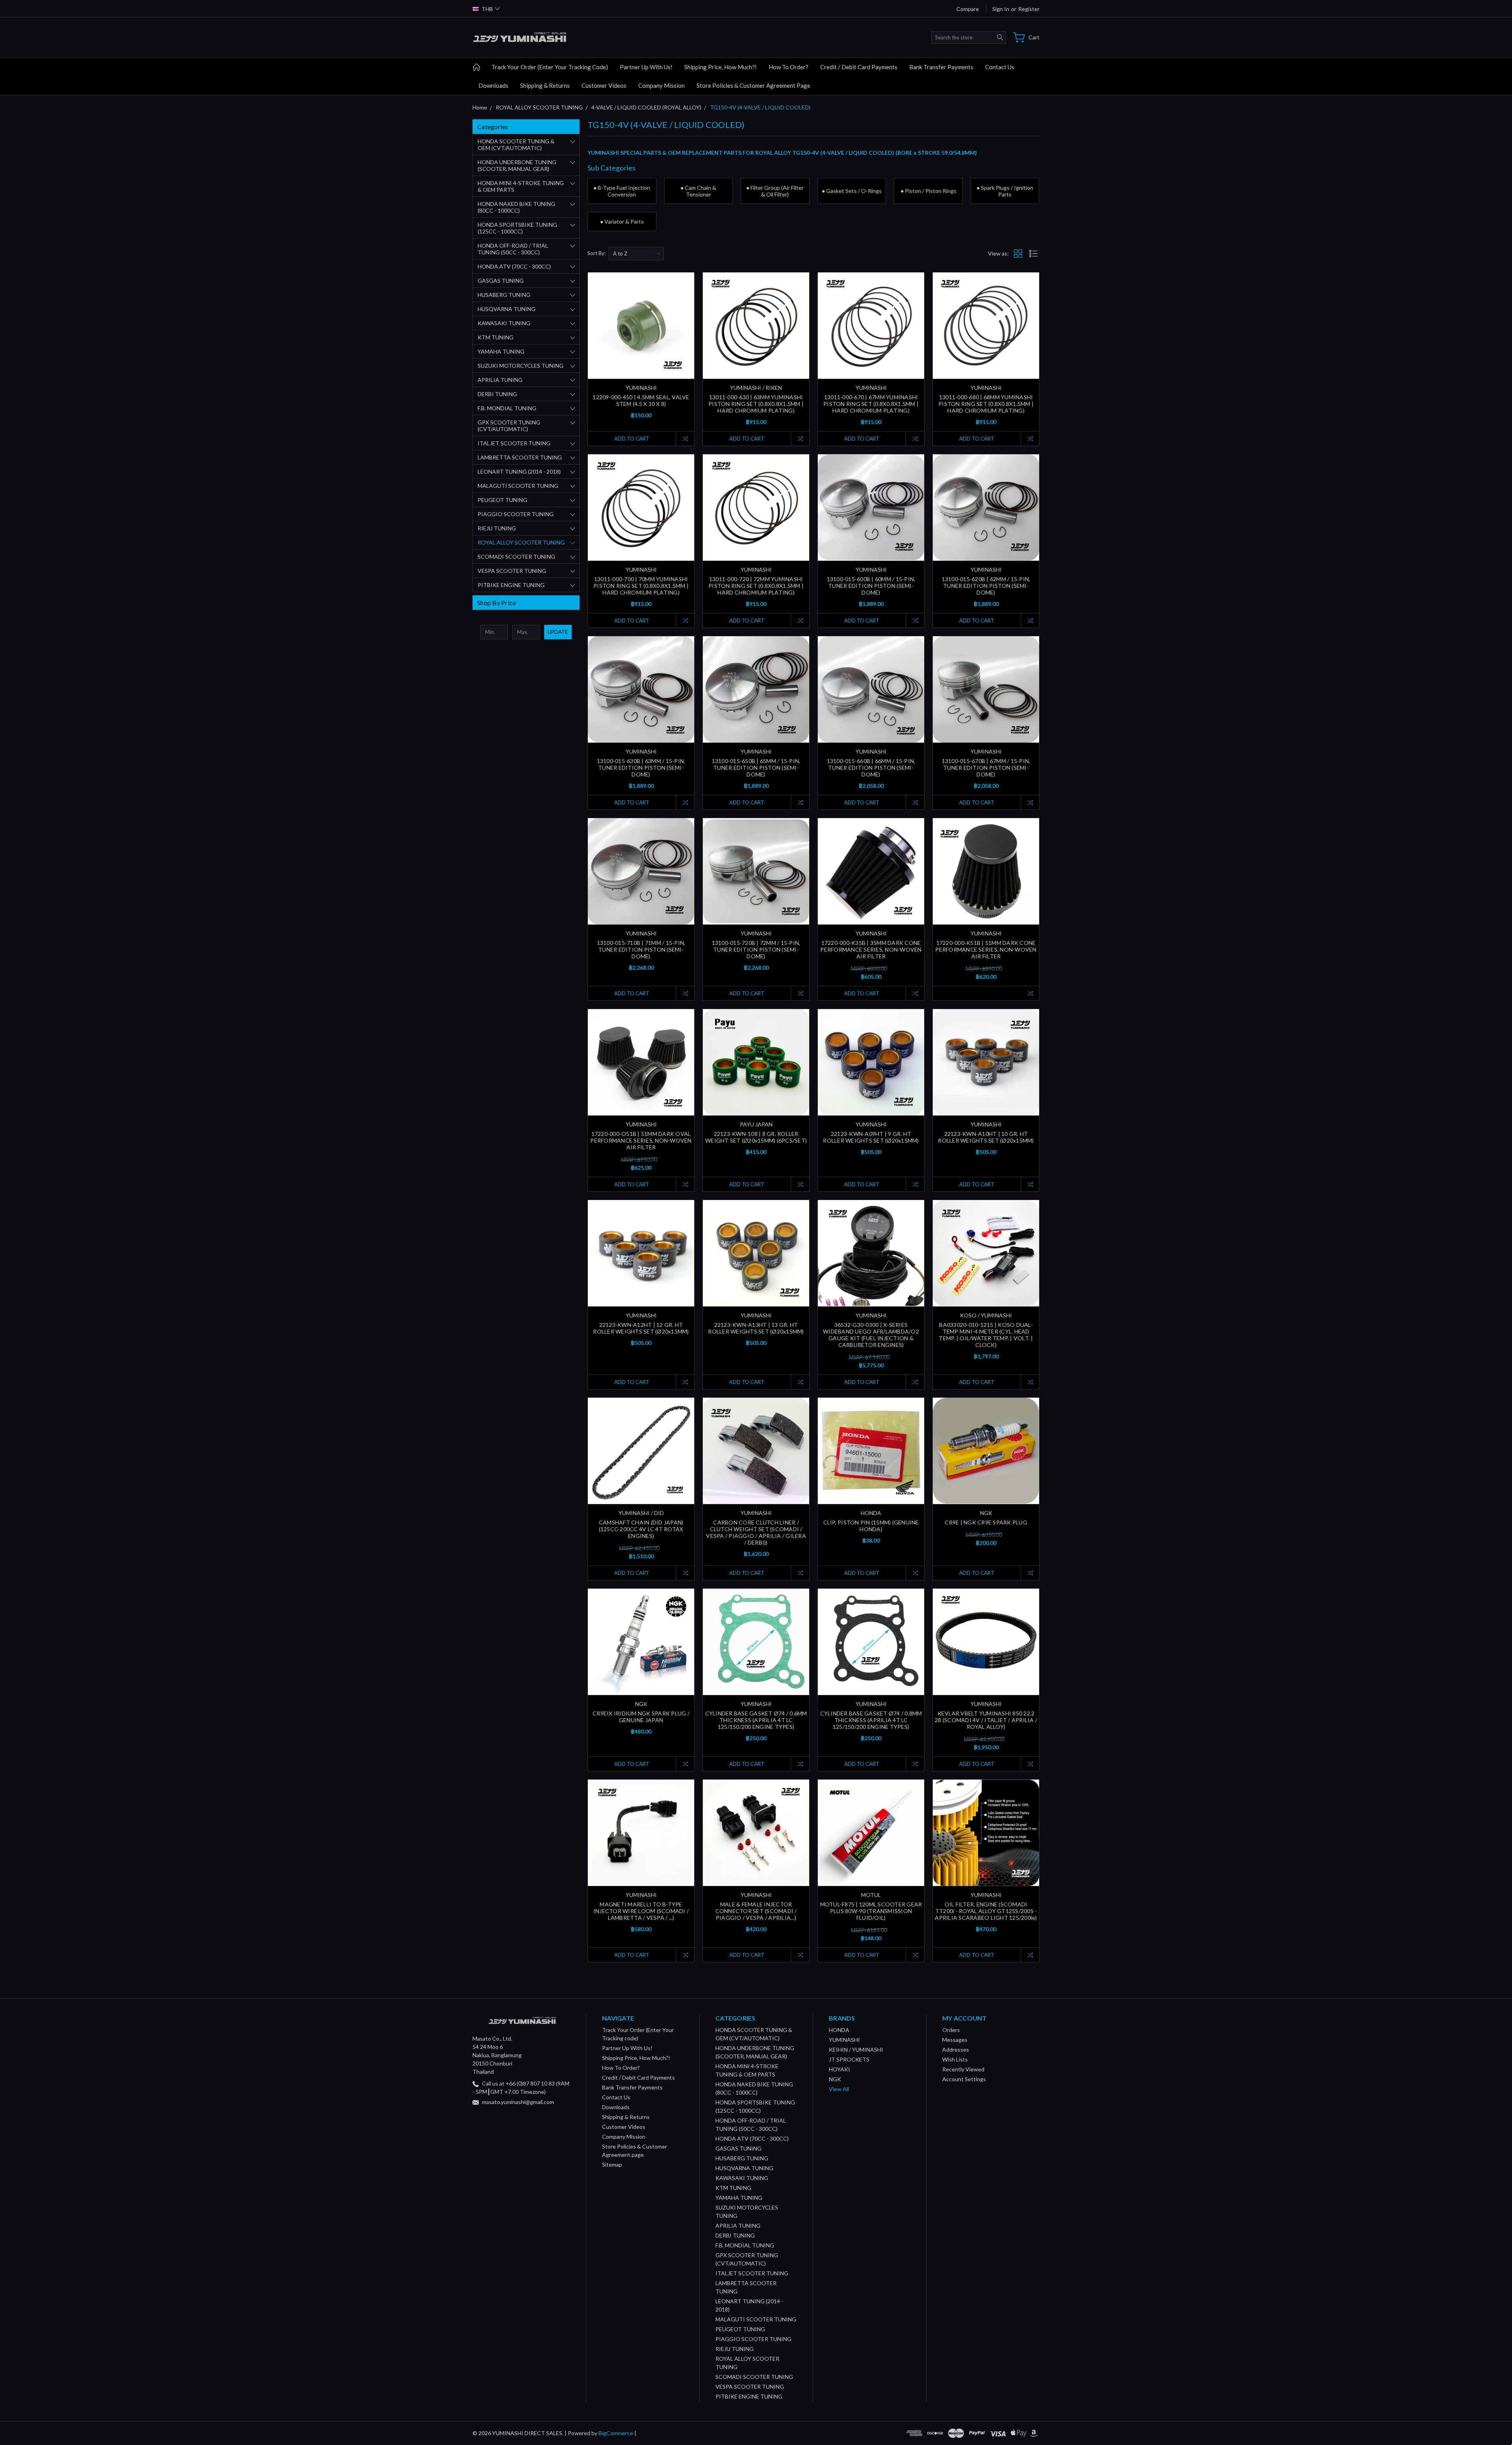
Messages (955, 2040)
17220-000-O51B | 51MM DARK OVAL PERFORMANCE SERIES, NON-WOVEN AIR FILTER (641, 1140)
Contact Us (1000, 67)
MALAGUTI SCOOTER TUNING (518, 486)
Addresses (956, 2050)
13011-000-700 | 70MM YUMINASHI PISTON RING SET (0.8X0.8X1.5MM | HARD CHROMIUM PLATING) (641, 586)
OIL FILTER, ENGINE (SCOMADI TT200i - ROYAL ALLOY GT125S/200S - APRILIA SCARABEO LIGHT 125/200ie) (986, 1911)
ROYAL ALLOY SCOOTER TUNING (521, 542)
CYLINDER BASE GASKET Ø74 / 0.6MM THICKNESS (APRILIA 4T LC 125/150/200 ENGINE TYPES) (756, 1720)
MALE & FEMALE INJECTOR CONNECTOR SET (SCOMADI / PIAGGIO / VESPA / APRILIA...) (756, 1911)
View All (839, 2089)
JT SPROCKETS (849, 2059)
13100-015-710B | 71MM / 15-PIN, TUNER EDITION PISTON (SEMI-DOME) (641, 949)
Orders (951, 2030)
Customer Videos (604, 85)
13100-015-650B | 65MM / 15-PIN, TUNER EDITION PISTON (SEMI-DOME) (756, 768)
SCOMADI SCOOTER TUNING (516, 557)
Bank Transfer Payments (941, 67)
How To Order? (788, 67)
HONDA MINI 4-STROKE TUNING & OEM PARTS (521, 186)
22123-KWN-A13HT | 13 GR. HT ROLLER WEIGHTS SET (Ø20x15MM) (756, 1328)
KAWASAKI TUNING (504, 323)
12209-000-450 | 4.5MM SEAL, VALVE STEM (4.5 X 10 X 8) (641, 400)
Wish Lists (955, 2059)
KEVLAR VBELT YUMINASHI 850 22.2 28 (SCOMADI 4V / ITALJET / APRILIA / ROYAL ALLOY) (986, 1720)
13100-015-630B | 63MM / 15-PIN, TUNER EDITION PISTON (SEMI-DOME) (641, 768)
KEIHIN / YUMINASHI (856, 2050)
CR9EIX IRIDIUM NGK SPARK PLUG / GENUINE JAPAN (641, 1717)
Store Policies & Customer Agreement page (753, 85)
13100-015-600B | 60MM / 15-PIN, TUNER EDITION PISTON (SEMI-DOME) (871, 586)
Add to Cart (632, 439)
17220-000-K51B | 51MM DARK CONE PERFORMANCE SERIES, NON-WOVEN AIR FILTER (986, 949)
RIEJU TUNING (497, 528)
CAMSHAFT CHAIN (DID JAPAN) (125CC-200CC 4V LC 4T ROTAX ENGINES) (641, 1529)
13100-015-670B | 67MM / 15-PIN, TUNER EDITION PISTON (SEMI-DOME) (986, 768)
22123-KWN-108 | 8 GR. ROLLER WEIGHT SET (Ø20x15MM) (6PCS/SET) (756, 1137)
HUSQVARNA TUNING (507, 309)
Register (1029, 9)
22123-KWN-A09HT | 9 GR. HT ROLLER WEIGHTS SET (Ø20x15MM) (871, 1137)
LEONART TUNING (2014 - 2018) (519, 471)
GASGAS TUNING (501, 281)
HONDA (839, 2030)
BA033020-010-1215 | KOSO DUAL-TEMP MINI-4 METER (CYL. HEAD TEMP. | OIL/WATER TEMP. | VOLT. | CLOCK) (986, 1335)
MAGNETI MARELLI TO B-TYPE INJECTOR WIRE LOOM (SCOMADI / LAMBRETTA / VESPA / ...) (641, 1911)
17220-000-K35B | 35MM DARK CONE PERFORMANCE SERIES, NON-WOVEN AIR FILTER (871, 949)
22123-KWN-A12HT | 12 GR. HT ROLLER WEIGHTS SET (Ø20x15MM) (641, 1328)
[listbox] (636, 254)
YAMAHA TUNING (501, 351)
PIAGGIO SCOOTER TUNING (516, 514)
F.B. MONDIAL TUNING (507, 408)
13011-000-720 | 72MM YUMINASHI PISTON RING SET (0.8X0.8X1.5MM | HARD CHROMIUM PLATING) (756, 586)
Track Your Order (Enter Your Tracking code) (550, 67)
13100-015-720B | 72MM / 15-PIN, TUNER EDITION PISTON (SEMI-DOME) (756, 949)
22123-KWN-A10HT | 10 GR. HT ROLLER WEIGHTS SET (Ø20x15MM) (986, 1137)
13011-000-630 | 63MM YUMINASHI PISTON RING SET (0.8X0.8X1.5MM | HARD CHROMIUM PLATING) (756, 404)
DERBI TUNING (497, 394)
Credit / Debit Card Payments (859, 67)
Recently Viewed (963, 2069)
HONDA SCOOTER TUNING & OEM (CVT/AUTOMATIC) (516, 144)
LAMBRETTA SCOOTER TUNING (520, 457)
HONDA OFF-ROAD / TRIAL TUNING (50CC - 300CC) (513, 249)
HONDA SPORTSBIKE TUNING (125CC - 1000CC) (517, 228)
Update (558, 632)
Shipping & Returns (545, 85)
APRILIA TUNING (500, 380)
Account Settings (964, 2079)
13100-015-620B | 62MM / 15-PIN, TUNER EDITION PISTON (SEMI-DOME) (986, 586)
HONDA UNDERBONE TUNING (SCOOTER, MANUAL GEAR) (517, 165)
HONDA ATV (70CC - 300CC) (514, 266)
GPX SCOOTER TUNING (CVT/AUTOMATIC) (509, 426)
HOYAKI (839, 2069)
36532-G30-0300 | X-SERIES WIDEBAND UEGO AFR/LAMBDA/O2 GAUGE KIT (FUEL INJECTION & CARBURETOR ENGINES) (871, 1335)
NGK (835, 2079)
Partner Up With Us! (646, 67)
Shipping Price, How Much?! (721, 67)
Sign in (1001, 9)
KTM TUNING (496, 337)
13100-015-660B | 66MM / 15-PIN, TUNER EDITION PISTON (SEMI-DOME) (871, 768)
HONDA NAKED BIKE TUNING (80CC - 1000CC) (516, 207)
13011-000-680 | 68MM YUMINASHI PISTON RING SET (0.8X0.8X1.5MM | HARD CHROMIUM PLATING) (986, 404)
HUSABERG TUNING (504, 295)
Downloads (493, 85)
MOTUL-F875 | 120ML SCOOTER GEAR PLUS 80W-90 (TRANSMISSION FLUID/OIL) (871, 1911)
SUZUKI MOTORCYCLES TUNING (521, 366)
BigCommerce (616, 2433)
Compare (968, 9)
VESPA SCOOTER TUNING (512, 571)
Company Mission (661, 85)
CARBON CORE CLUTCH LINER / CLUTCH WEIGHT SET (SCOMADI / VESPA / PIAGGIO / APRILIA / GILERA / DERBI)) (756, 1532)
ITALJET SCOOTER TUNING (514, 443)
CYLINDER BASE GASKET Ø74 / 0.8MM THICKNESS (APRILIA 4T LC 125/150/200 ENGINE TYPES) (871, 1720)
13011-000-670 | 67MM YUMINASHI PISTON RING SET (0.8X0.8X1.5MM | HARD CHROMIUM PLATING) (871, 404)
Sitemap (612, 2164)
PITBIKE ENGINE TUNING (511, 585)
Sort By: (597, 253)
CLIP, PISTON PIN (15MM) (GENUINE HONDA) (871, 1526)
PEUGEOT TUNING (502, 500)
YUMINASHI (844, 2040)
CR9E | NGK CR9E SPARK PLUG (986, 1522)
